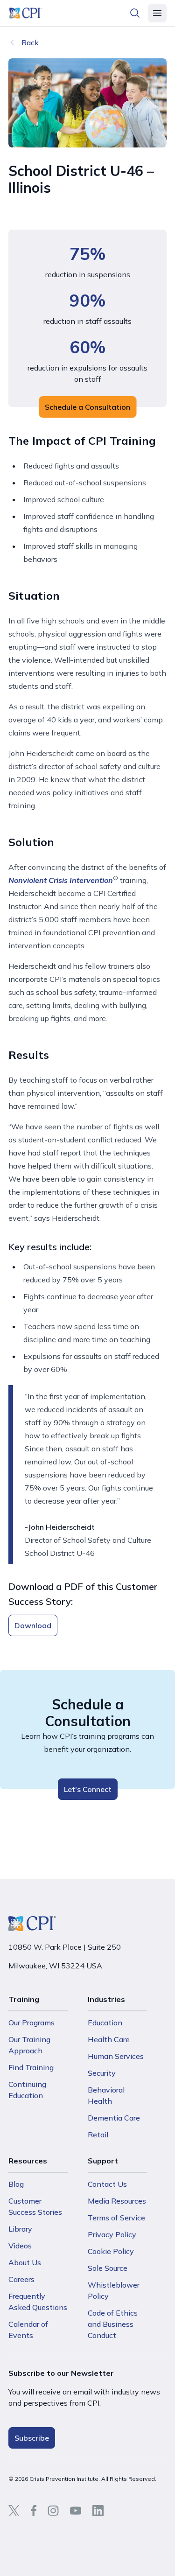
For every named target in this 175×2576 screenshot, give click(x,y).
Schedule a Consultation (87, 407)
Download (33, 1625)
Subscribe (32, 2438)
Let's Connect (88, 1789)
